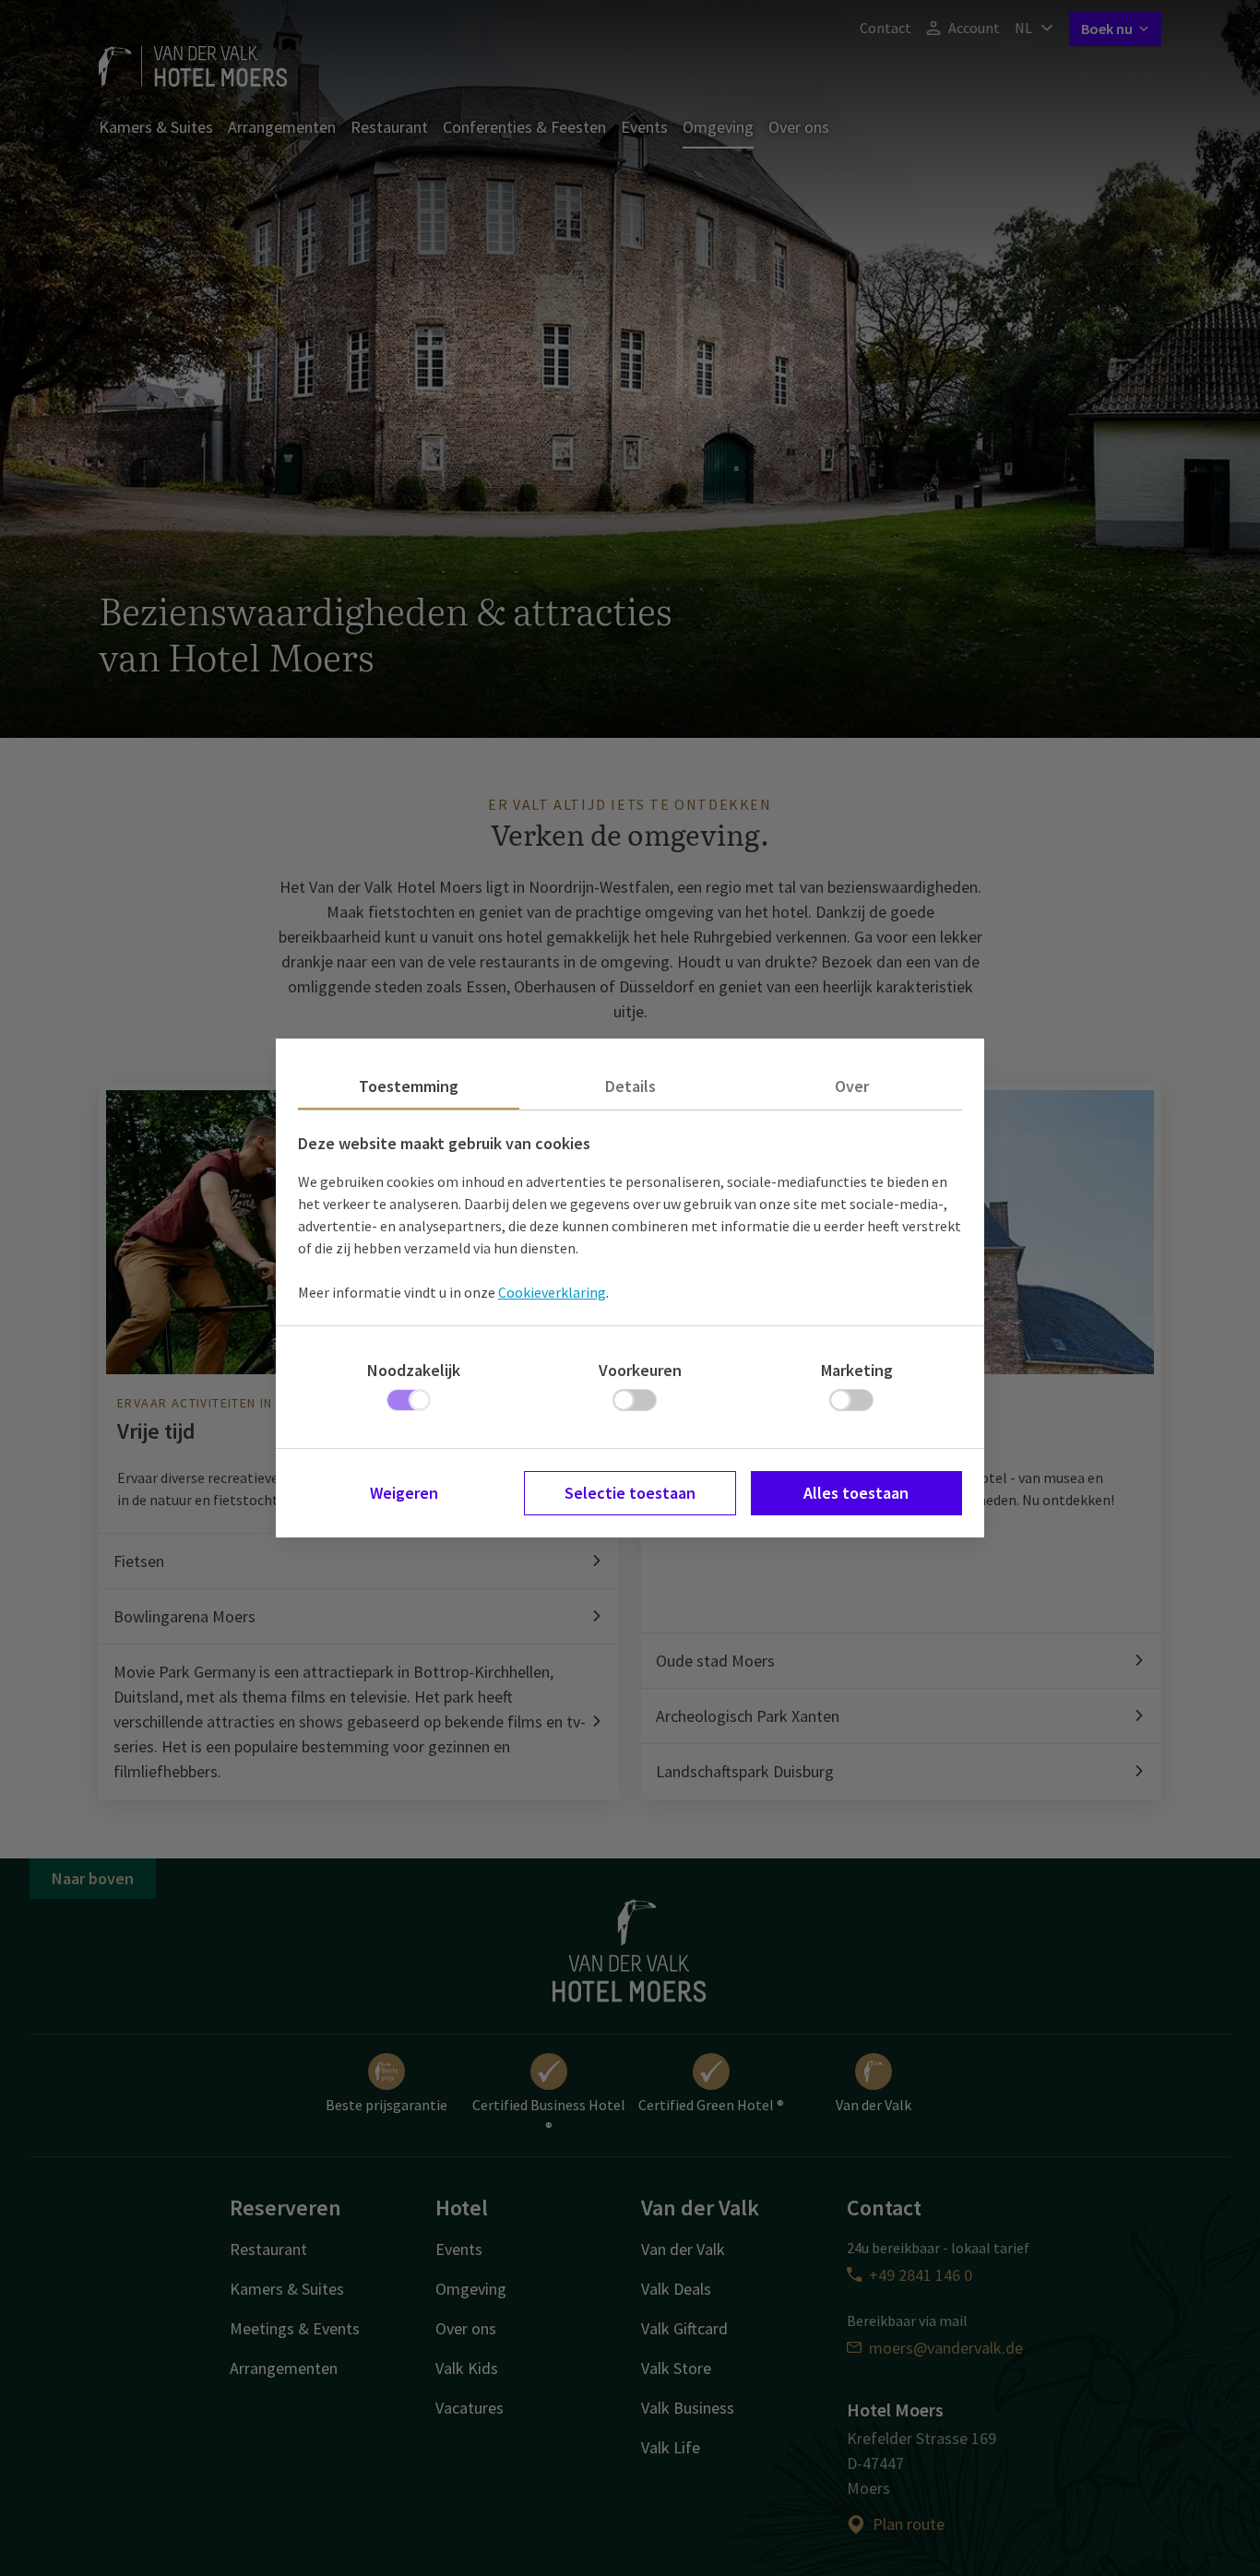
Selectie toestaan (630, 1493)
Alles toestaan (856, 1493)
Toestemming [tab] (409, 1086)
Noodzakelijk (414, 1370)
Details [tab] (630, 1086)
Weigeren (404, 1493)
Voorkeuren (640, 1370)
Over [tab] (852, 1086)
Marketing (857, 1370)
